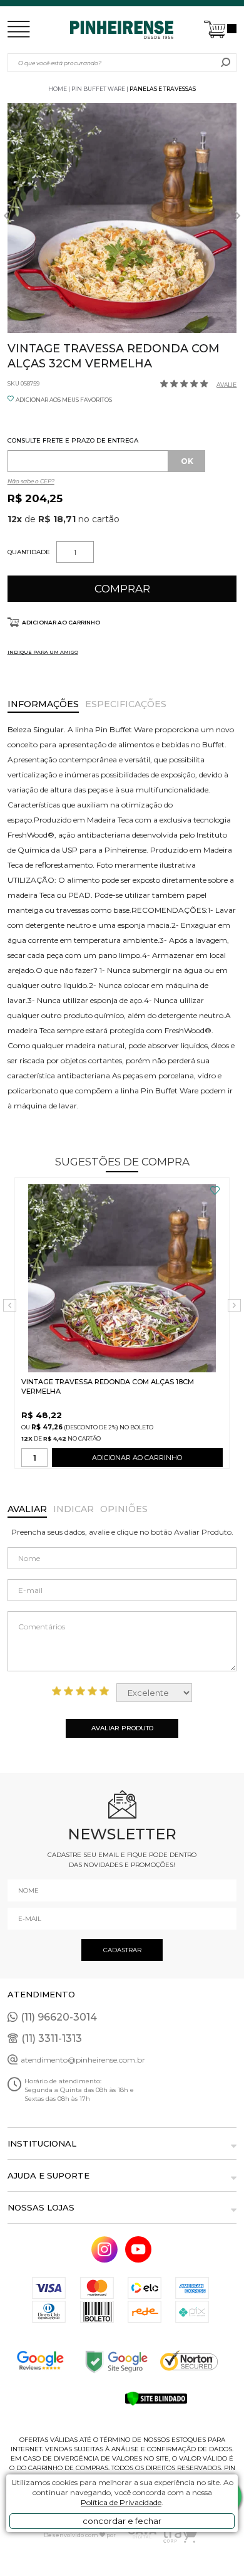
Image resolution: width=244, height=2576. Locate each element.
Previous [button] (6, 216)
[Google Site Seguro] (122, 2361)
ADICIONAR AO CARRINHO (137, 1458)
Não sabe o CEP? (31, 481)
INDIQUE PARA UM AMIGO (43, 652)
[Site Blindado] (160, 2399)
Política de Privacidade (121, 2502)
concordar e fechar (122, 2521)
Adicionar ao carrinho (61, 622)
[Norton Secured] (198, 2361)
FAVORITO (215, 1191)
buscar (226, 63)
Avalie (226, 385)
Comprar (122, 589)
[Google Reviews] (46, 2361)
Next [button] (238, 216)
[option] (122, 218)
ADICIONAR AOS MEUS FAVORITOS (64, 400)
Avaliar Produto (122, 1728)
